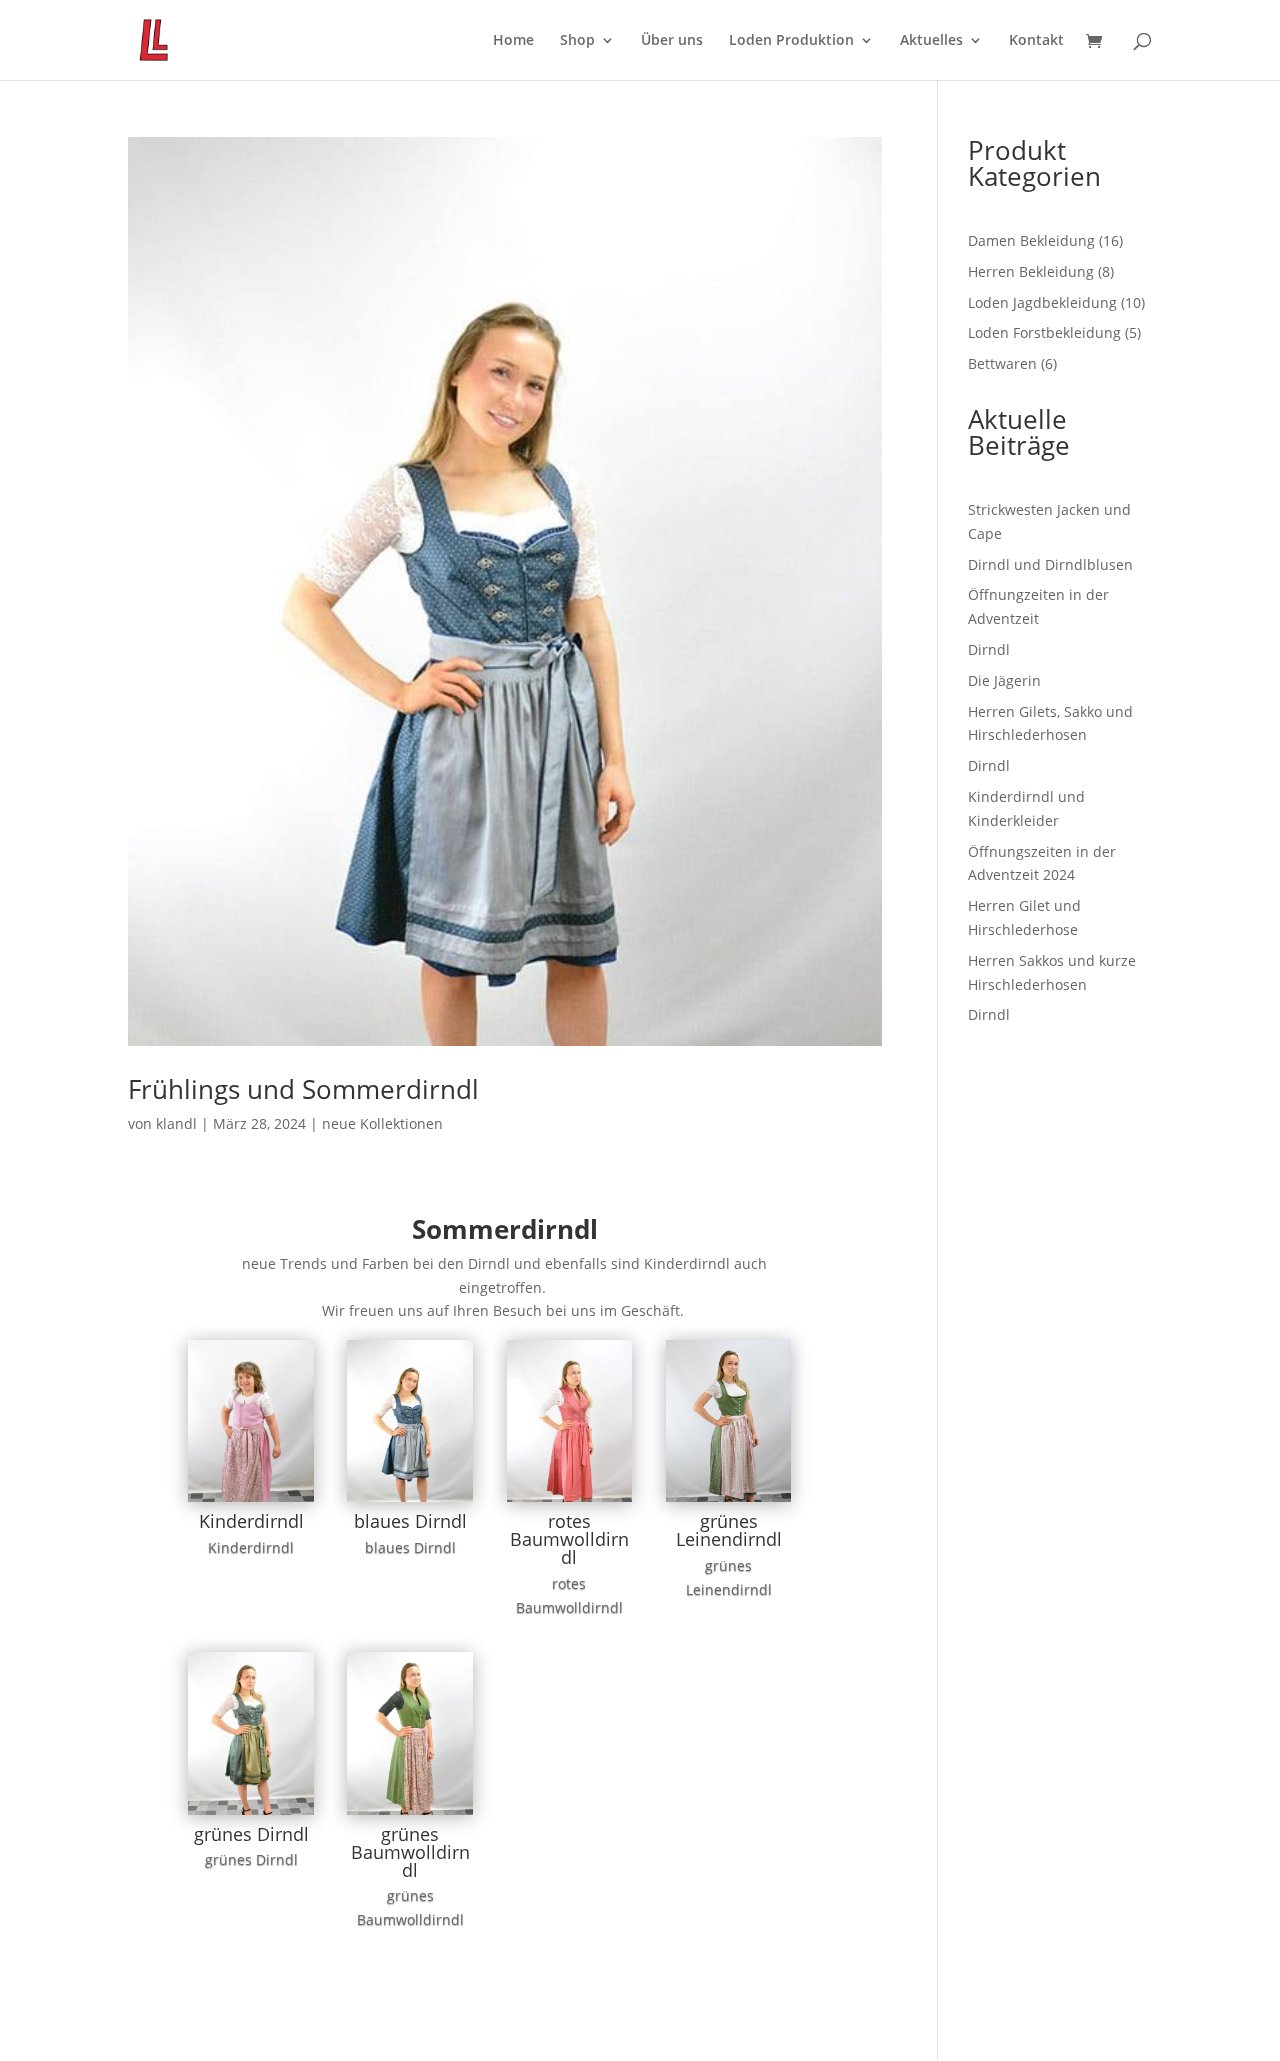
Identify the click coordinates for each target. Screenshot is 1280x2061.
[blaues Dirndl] (410, 1501)
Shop (577, 41)
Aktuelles (931, 41)
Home (513, 41)
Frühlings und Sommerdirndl (303, 1089)
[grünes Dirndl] (251, 1814)
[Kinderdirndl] (251, 1501)
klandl (176, 1123)
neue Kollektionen (382, 1123)
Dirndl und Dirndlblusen (1050, 564)
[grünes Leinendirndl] (729, 1501)
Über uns (672, 41)
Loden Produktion (791, 41)
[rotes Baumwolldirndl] (570, 1501)
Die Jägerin (1004, 680)
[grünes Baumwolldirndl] (410, 1814)
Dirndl (989, 649)
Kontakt (1036, 41)
